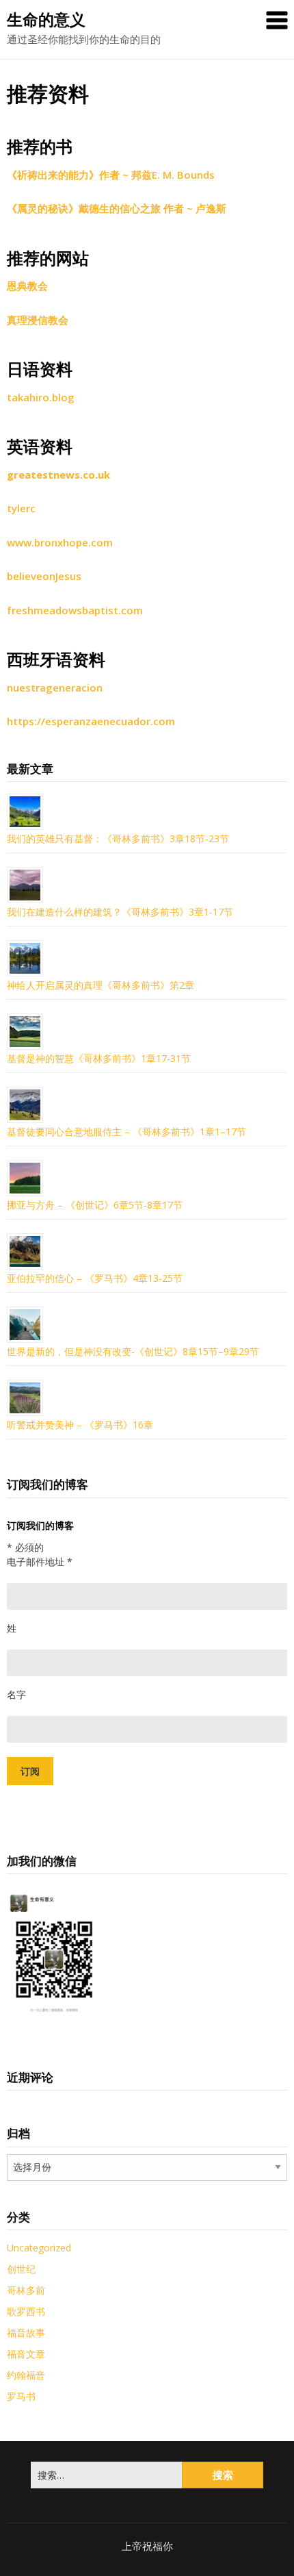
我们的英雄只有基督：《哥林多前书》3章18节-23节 (118, 838)
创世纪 (21, 2269)
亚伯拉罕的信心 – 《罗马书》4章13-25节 (95, 1278)
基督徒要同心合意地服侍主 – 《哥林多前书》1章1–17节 (126, 1132)
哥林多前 (26, 2290)
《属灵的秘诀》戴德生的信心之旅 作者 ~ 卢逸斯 (117, 208)
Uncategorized (39, 2248)
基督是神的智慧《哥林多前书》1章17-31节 (99, 1058)
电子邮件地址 (40, 1562)
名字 (16, 1694)
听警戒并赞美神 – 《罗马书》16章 (80, 1425)
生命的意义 (46, 19)
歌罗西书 (26, 2311)
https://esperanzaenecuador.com (91, 721)
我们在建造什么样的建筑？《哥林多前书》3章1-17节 (120, 912)
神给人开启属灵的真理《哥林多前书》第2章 (101, 985)
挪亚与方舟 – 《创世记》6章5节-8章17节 (95, 1205)
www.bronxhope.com (60, 542)
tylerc (21, 508)
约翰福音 (26, 2375)
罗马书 (21, 2396)
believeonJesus (44, 576)
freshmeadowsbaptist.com (75, 610)
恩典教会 (27, 286)
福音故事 (26, 2333)
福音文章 (26, 2354)
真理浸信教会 (38, 320)
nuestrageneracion (55, 687)
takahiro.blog (41, 397)
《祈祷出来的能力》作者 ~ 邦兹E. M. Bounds (111, 175)
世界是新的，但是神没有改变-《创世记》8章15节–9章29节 (134, 1351)
